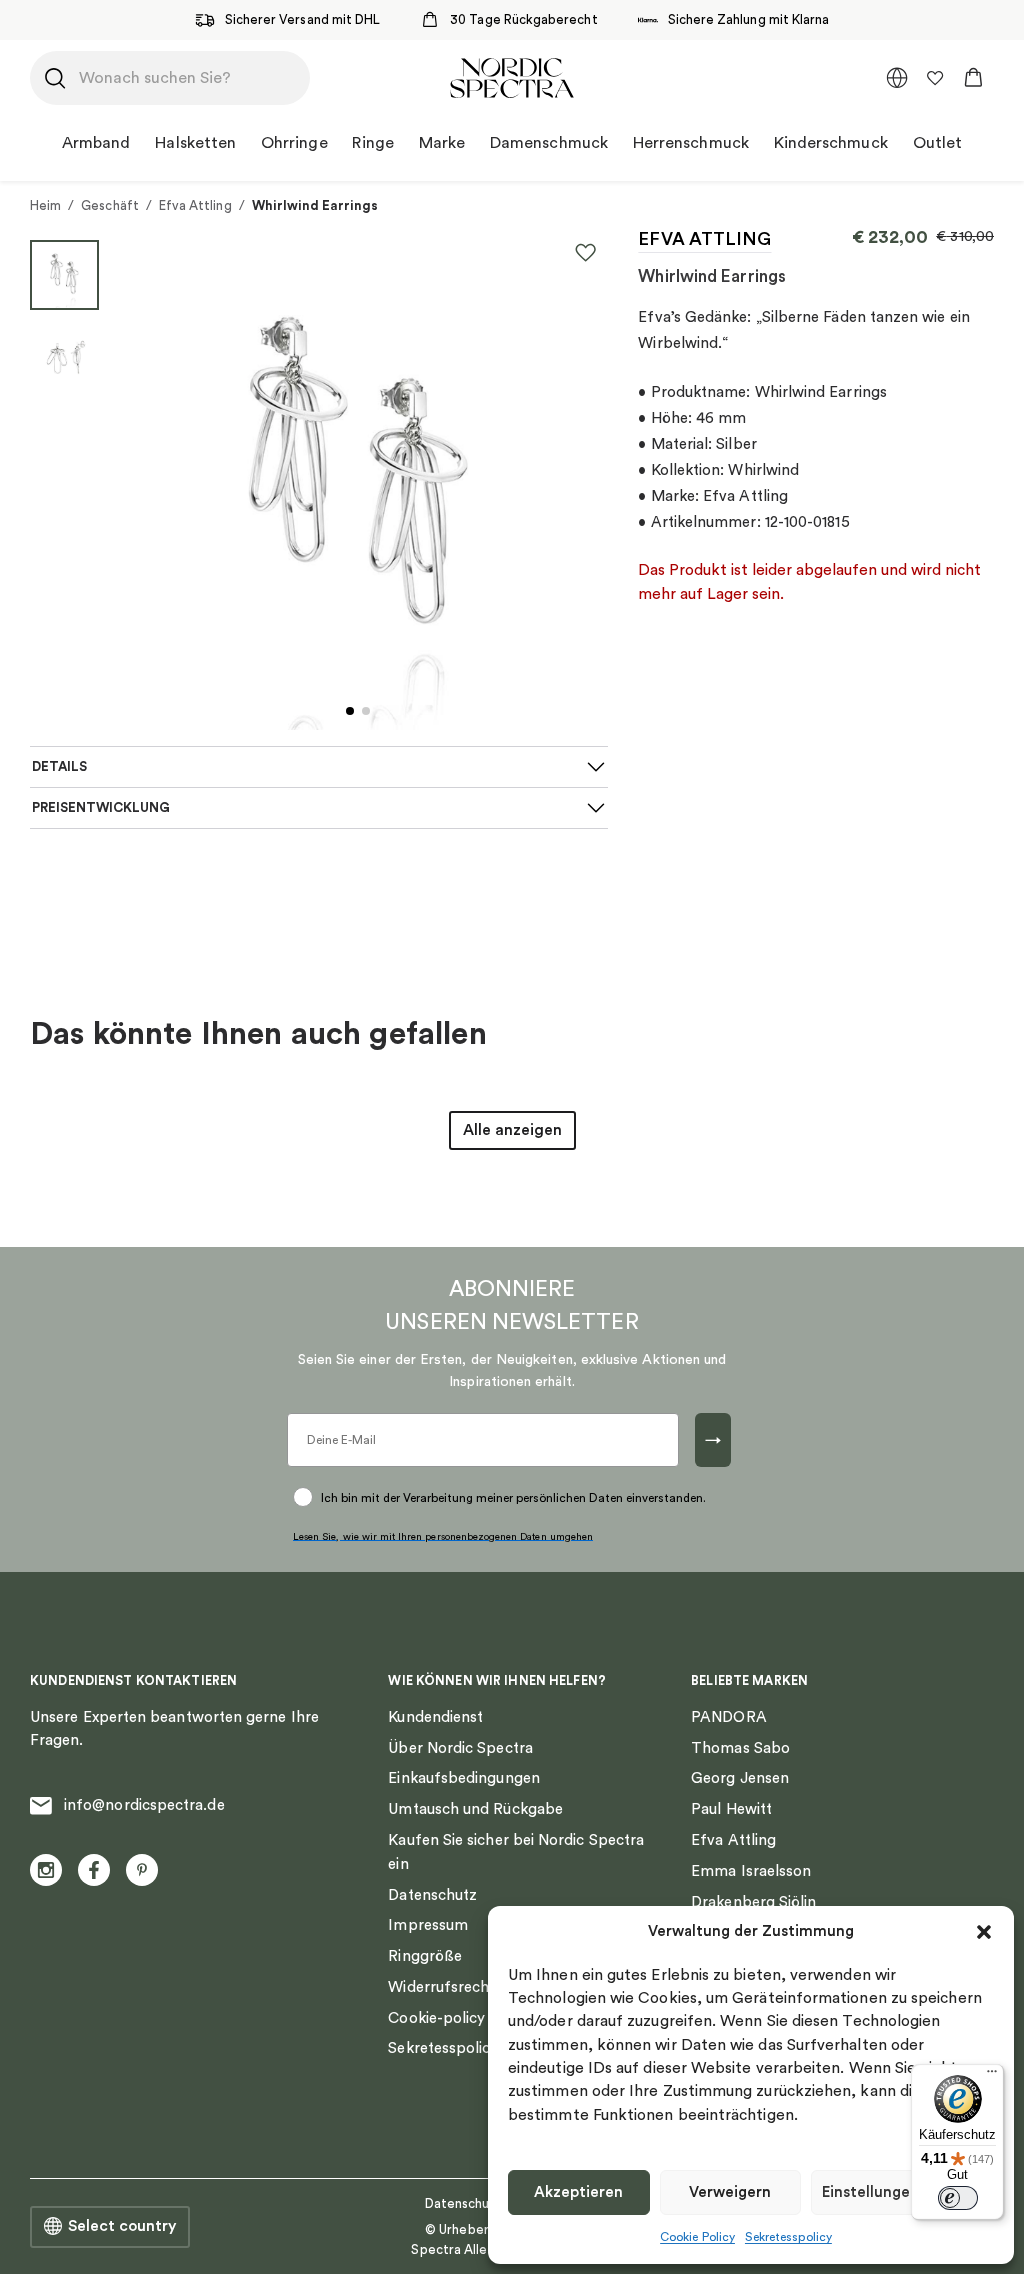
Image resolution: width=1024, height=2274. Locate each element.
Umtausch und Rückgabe (475, 1809)
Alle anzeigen (512, 1130)
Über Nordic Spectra (460, 1748)
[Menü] (992, 2076)
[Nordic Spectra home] (511, 78)
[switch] (958, 2198)
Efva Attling (195, 205)
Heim (45, 205)
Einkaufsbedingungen (463, 1778)
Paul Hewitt (731, 1809)
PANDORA (729, 1717)
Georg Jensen (740, 1778)
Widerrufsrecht (441, 1987)
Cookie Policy (697, 2237)
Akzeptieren (578, 2192)
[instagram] (46, 1870)
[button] (984, 1932)
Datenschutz (432, 1895)
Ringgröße (425, 1956)
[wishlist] (935, 78)
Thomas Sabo (740, 1748)
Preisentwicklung (101, 808)
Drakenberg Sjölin (753, 1902)
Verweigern (730, 2192)
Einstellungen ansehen (902, 2192)
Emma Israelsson (751, 1871)
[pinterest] (142, 1870)
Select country (122, 2226)
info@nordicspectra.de (144, 1805)
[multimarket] (897, 78)
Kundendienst (435, 1717)
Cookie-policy (436, 2018)
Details (59, 767)
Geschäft (110, 205)
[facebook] (94, 1870)
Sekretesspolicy (788, 2237)
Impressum (428, 1925)
